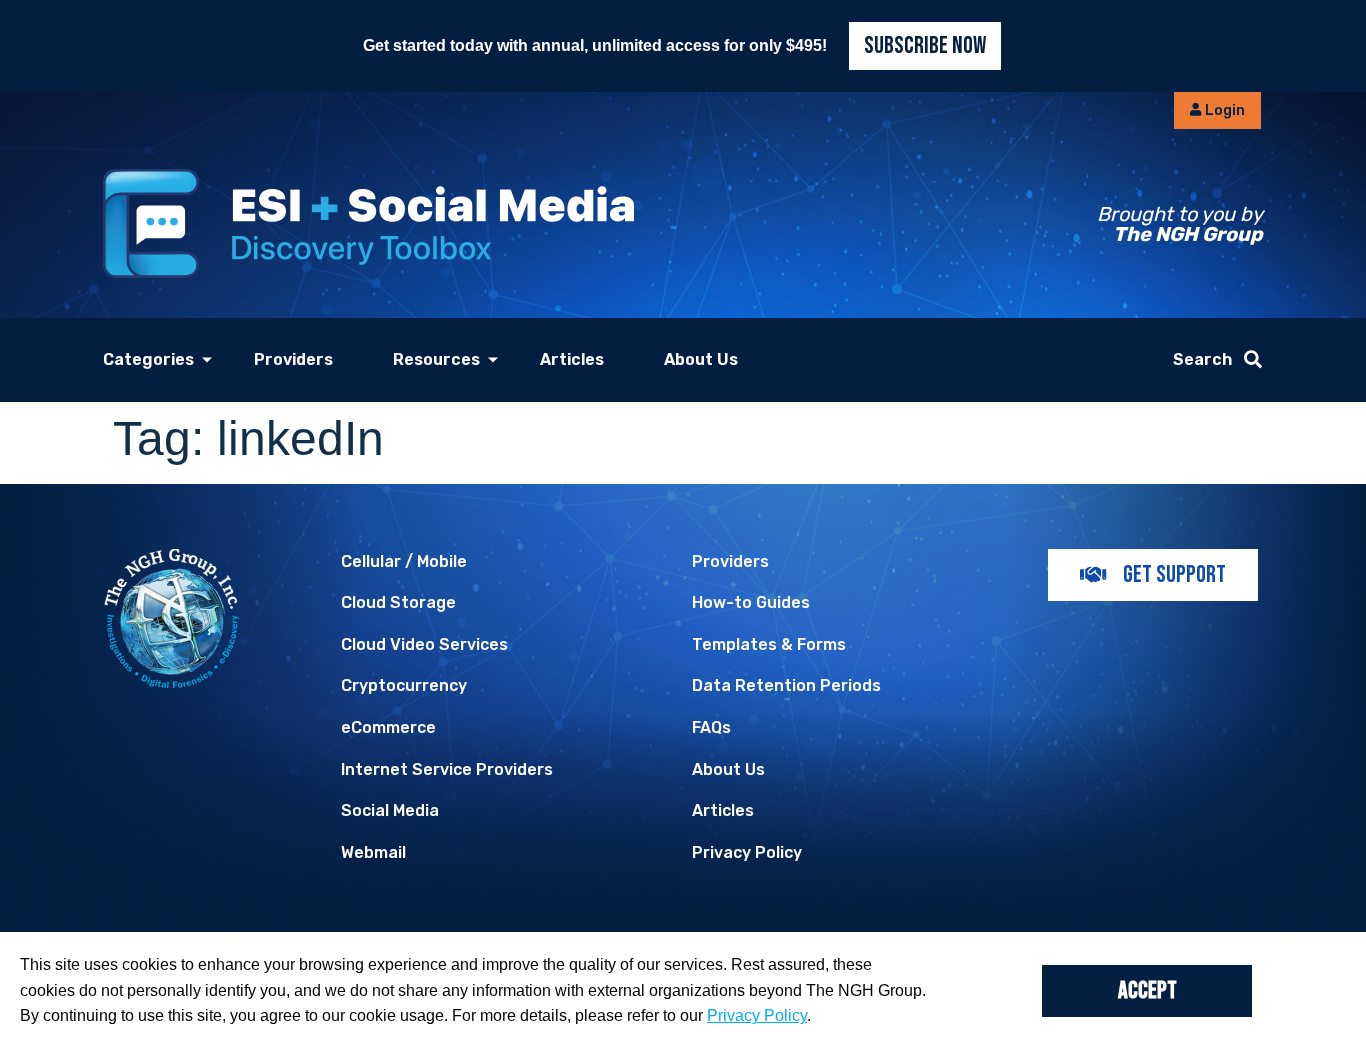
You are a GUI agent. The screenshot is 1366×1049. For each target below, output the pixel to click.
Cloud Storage (398, 602)
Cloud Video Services (424, 644)
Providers (293, 359)
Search (1202, 359)
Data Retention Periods (786, 685)
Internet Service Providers (447, 769)
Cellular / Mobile (404, 561)
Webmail (373, 852)
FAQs (711, 727)
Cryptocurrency (404, 685)
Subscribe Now (925, 45)
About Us (701, 359)
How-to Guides (751, 602)
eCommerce (388, 727)
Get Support (1174, 574)
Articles (572, 359)
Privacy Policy (747, 852)
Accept (1147, 990)
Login (1223, 110)
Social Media (390, 810)
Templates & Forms (769, 644)
